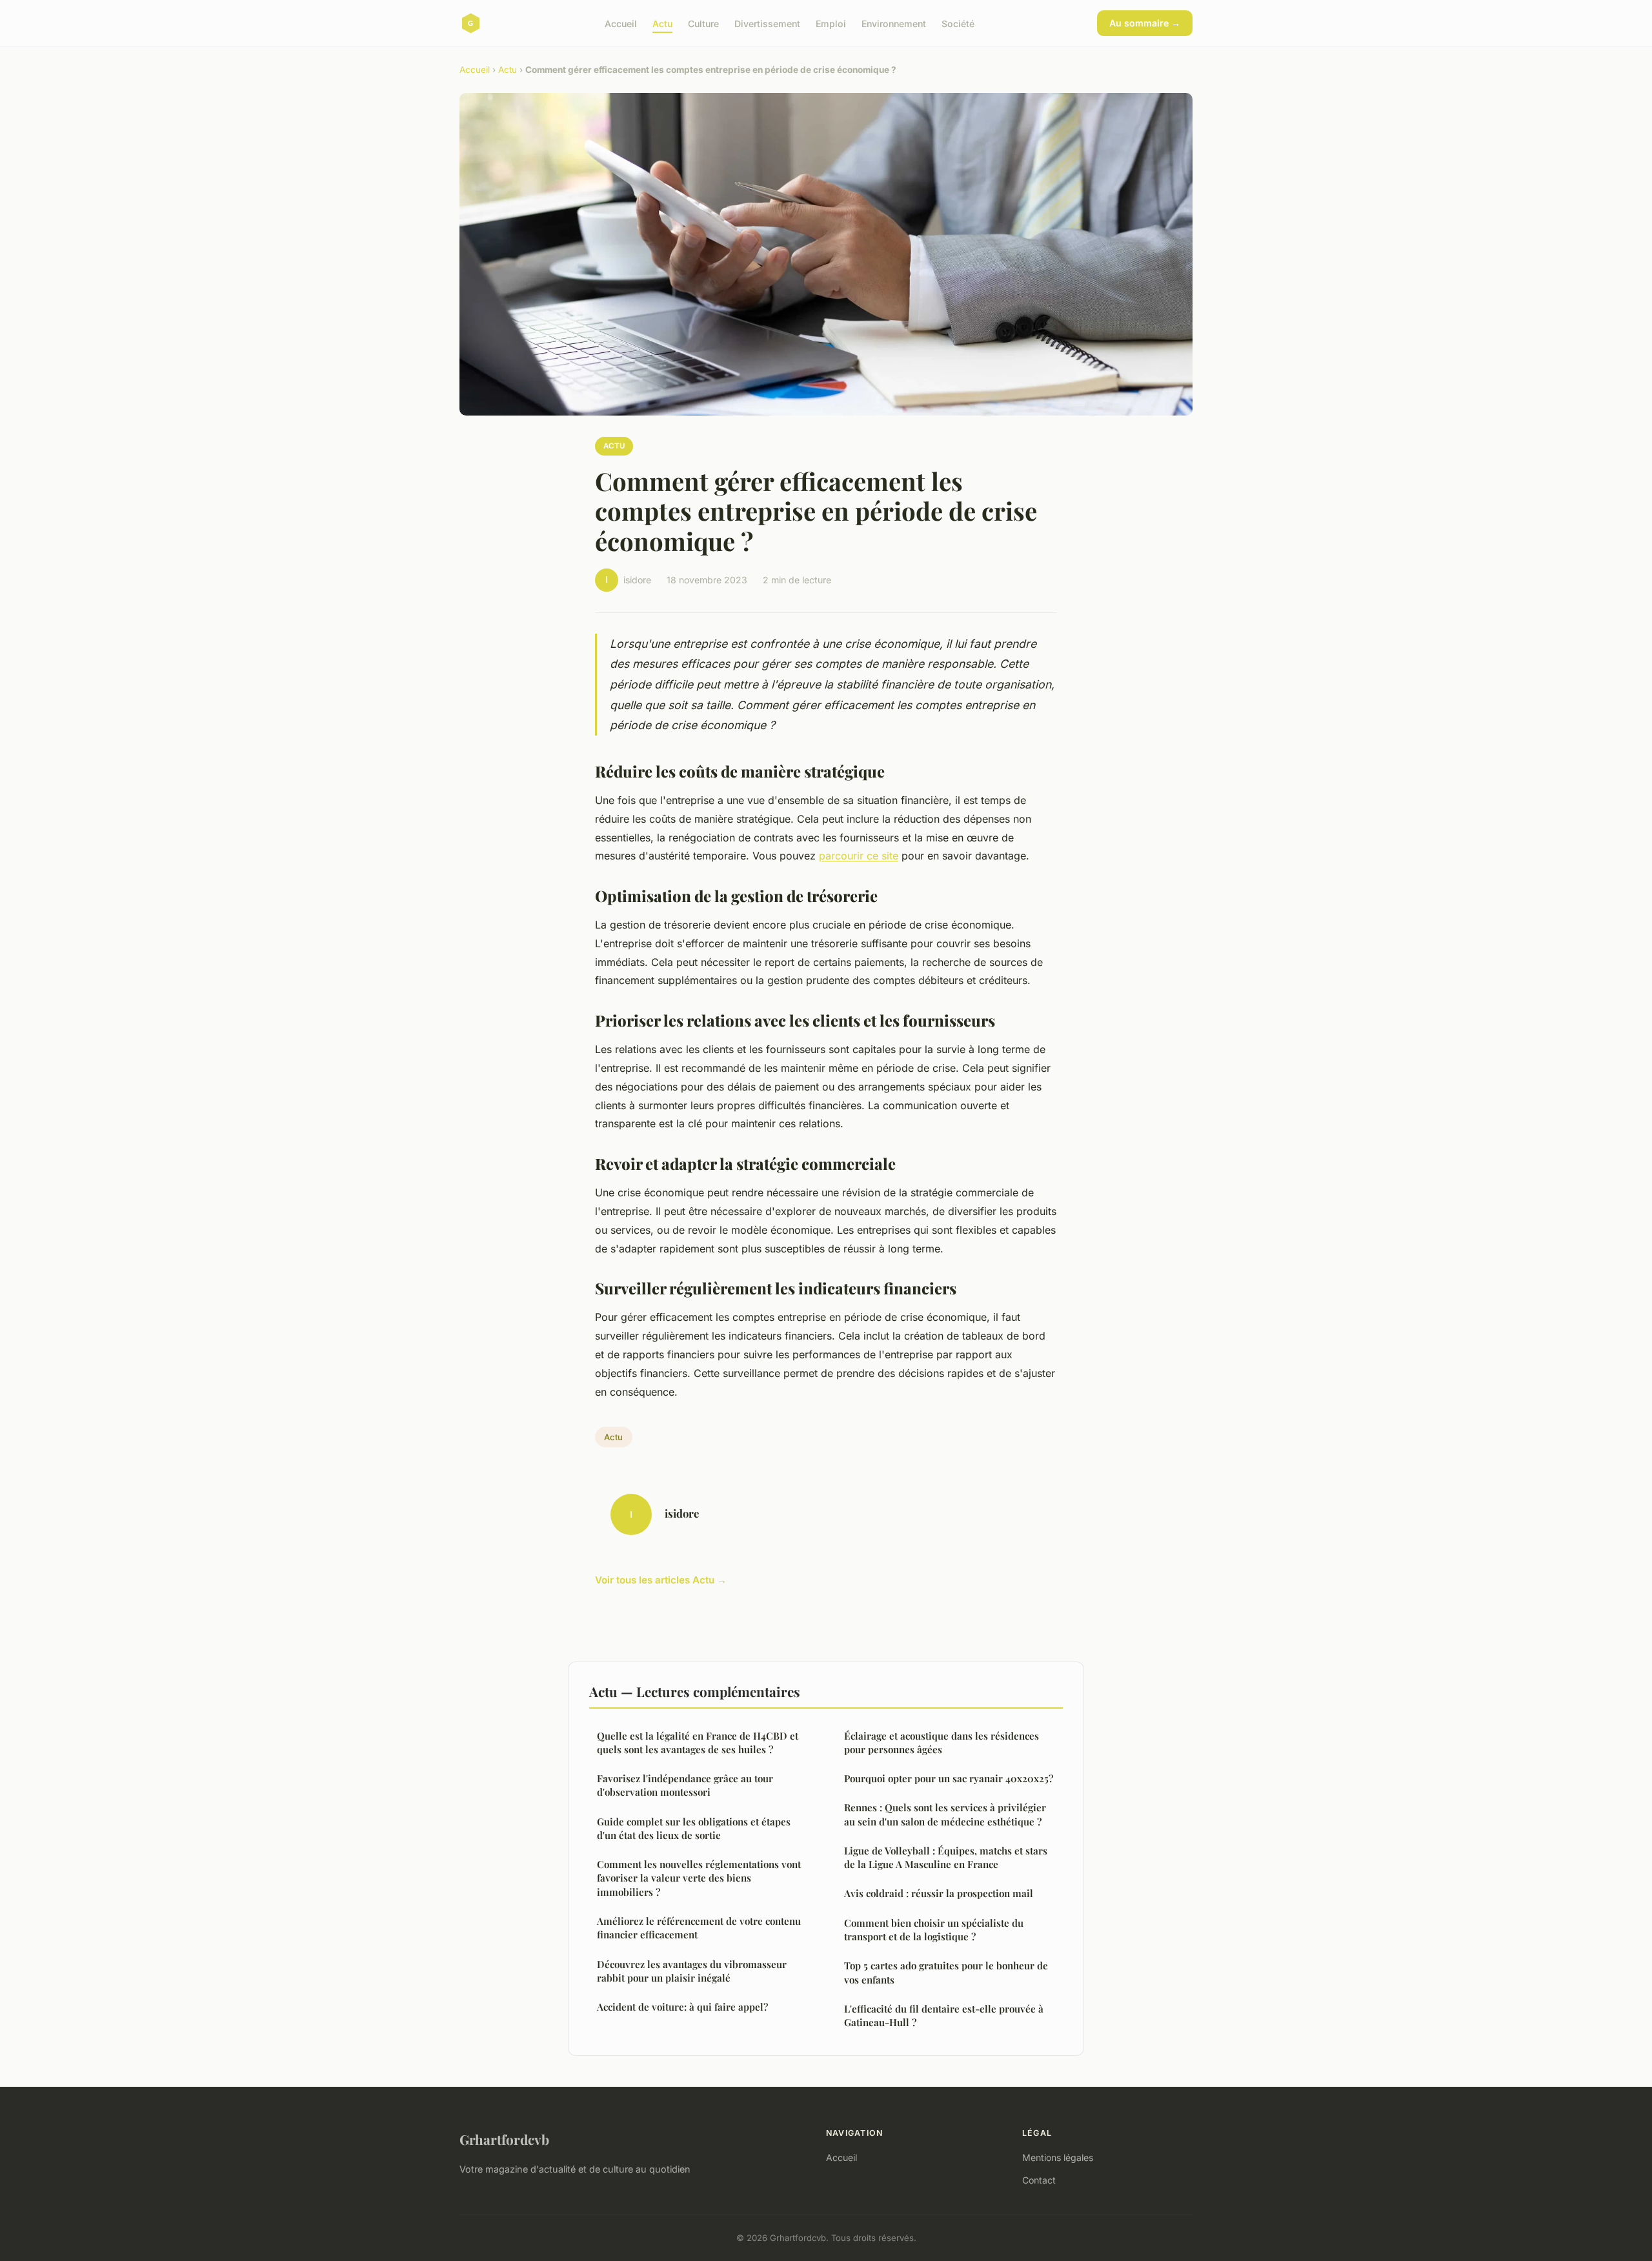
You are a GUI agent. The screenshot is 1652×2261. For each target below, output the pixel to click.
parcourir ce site (859, 856)
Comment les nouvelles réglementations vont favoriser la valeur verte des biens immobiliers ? (699, 1878)
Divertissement (767, 23)
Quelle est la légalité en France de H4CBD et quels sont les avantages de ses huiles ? (698, 1743)
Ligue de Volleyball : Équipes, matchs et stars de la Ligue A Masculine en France (946, 1857)
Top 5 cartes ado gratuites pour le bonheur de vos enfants (946, 1972)
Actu (662, 23)
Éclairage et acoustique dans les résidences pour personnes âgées (942, 1743)
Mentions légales (1058, 2157)
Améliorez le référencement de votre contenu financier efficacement (699, 1928)
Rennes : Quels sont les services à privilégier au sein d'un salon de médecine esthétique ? (945, 1814)
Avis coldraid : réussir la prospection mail (939, 1893)
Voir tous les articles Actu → (661, 1580)
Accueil (621, 23)
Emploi (831, 23)
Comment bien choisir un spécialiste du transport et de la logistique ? (934, 1930)
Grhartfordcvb (504, 2139)
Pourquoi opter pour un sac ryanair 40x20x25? (949, 1778)
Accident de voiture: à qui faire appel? (682, 2007)
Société (958, 23)
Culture (703, 23)
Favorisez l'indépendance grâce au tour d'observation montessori (685, 1785)
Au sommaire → (1145, 23)
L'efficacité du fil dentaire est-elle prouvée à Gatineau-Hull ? (944, 2015)
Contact (1039, 2180)
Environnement (894, 23)
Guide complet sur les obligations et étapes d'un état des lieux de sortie (694, 1828)
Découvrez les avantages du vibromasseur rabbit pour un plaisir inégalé (692, 1971)
